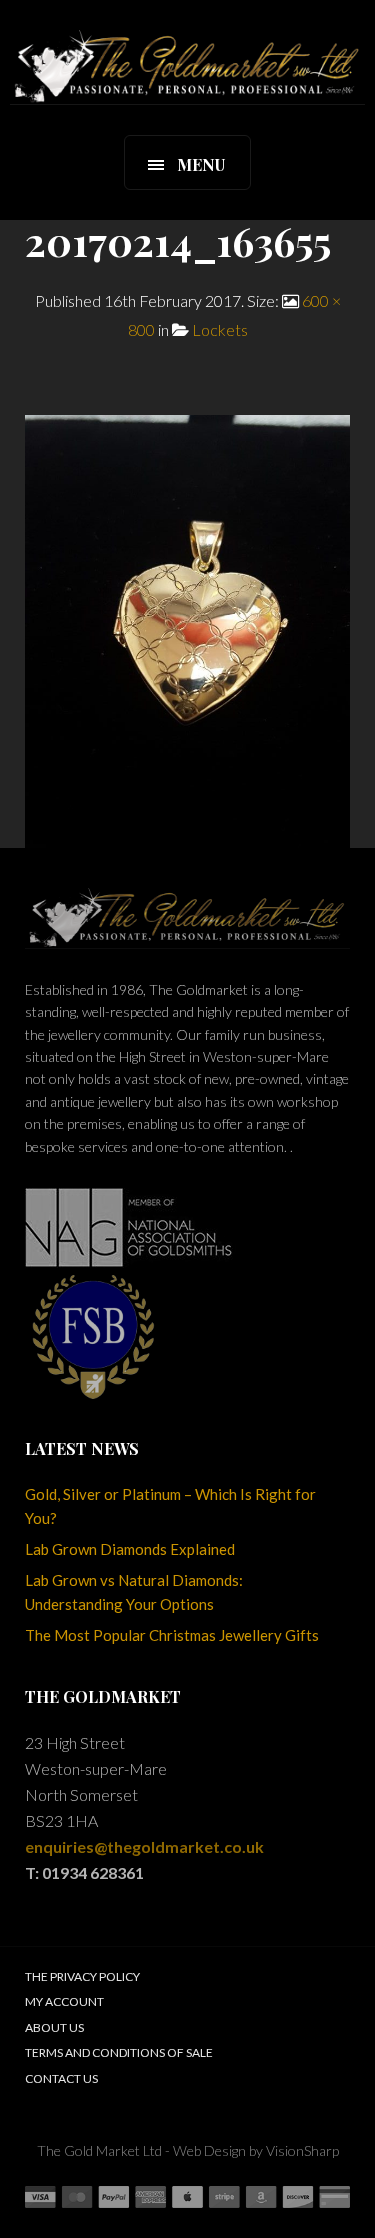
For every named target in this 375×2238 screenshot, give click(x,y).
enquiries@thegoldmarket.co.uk (144, 1846)
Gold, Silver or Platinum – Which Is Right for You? (170, 1506)
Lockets (220, 329)
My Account (64, 2001)
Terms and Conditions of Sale (119, 2052)
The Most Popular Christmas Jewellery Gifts (172, 1635)
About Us (54, 2027)
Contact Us (61, 2078)
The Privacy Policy (82, 1976)
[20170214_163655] (187, 629)
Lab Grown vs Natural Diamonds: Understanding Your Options (134, 1592)
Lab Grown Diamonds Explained (130, 1549)
